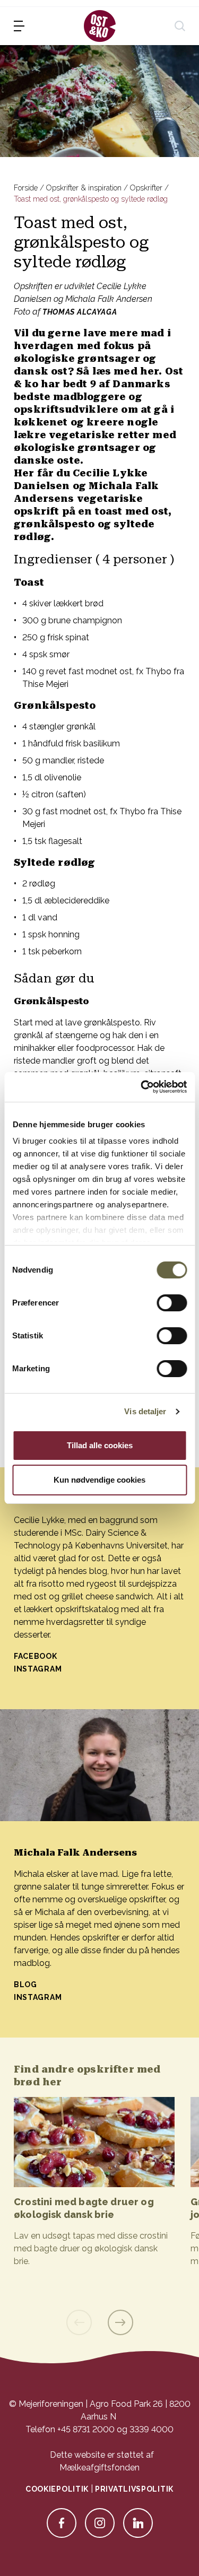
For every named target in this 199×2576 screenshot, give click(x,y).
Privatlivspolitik (134, 2489)
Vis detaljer (145, 1411)
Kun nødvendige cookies (99, 1480)
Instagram (39, 1669)
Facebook (36, 1656)
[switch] (172, 1303)
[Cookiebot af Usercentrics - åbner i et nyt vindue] (142, 1087)
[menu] (19, 26)
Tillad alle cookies (100, 1445)
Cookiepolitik (57, 2489)
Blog (25, 1985)
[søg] (180, 26)
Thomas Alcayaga (80, 312)
